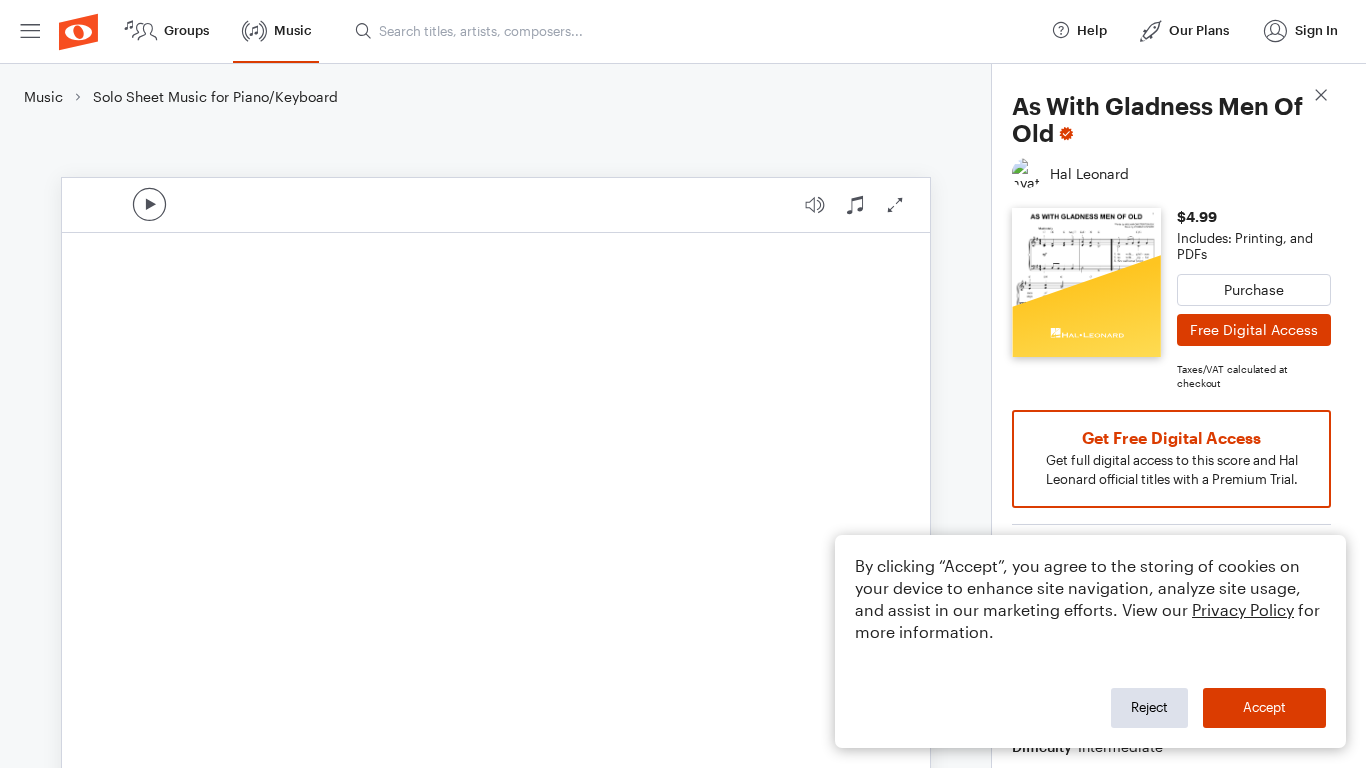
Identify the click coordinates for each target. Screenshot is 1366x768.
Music (43, 96)
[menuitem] (30, 31)
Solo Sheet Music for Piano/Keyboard (215, 96)
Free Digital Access (1254, 329)
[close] (1321, 97)
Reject (1149, 707)
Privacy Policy (1243, 609)
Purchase (1254, 289)
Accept (1264, 707)
